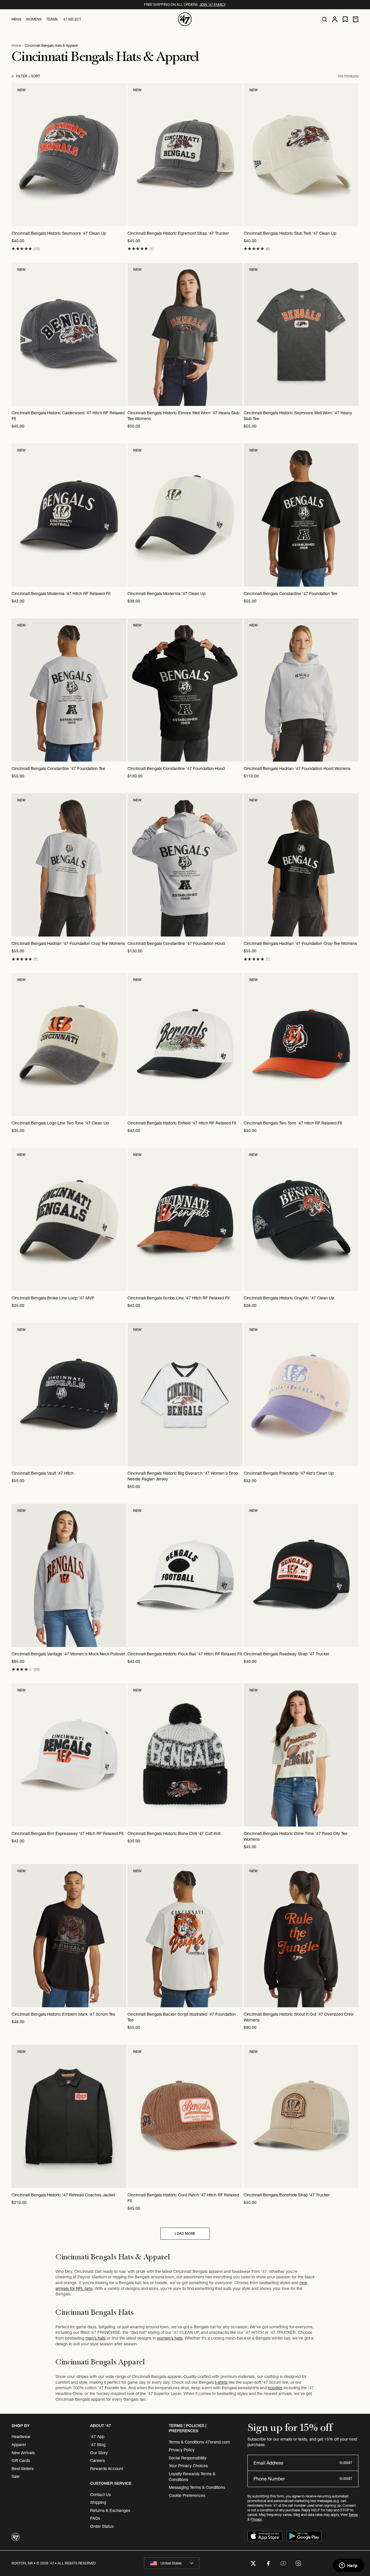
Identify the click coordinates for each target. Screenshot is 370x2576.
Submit (346, 2463)
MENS (16, 19)
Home (16, 45)
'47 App (97, 2437)
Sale (16, 2476)
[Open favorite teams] (345, 19)
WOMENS (34, 19)
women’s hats (170, 2338)
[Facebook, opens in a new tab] (268, 2563)
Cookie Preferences (187, 2495)
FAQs (95, 2518)
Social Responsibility (188, 2458)
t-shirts (221, 2382)
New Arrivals (23, 2453)
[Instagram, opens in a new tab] (298, 2563)
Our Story (99, 2453)
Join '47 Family (212, 4)
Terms (353, 2515)
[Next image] (122, 155)
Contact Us (100, 2495)
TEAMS (52, 19)
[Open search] (324, 19)
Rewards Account (107, 2469)
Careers (98, 2461)
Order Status (102, 2526)
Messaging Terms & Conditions (197, 2487)
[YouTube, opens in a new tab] (283, 2563)
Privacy (256, 2519)
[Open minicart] (356, 19)
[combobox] (172, 2563)
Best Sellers (23, 2469)
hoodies (275, 2388)
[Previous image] (16, 155)
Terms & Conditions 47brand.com (199, 2442)
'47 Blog (98, 2445)
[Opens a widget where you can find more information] (348, 2566)
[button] (22, 249)
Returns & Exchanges (110, 2510)
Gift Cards (21, 2461)
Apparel (19, 2445)
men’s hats (96, 2338)
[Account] (335, 19)
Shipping (98, 2502)
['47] (185, 19)
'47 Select (72, 19)
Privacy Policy (182, 2450)
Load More (185, 2233)
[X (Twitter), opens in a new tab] (253, 2563)
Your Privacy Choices (188, 2466)
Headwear (21, 2437)
